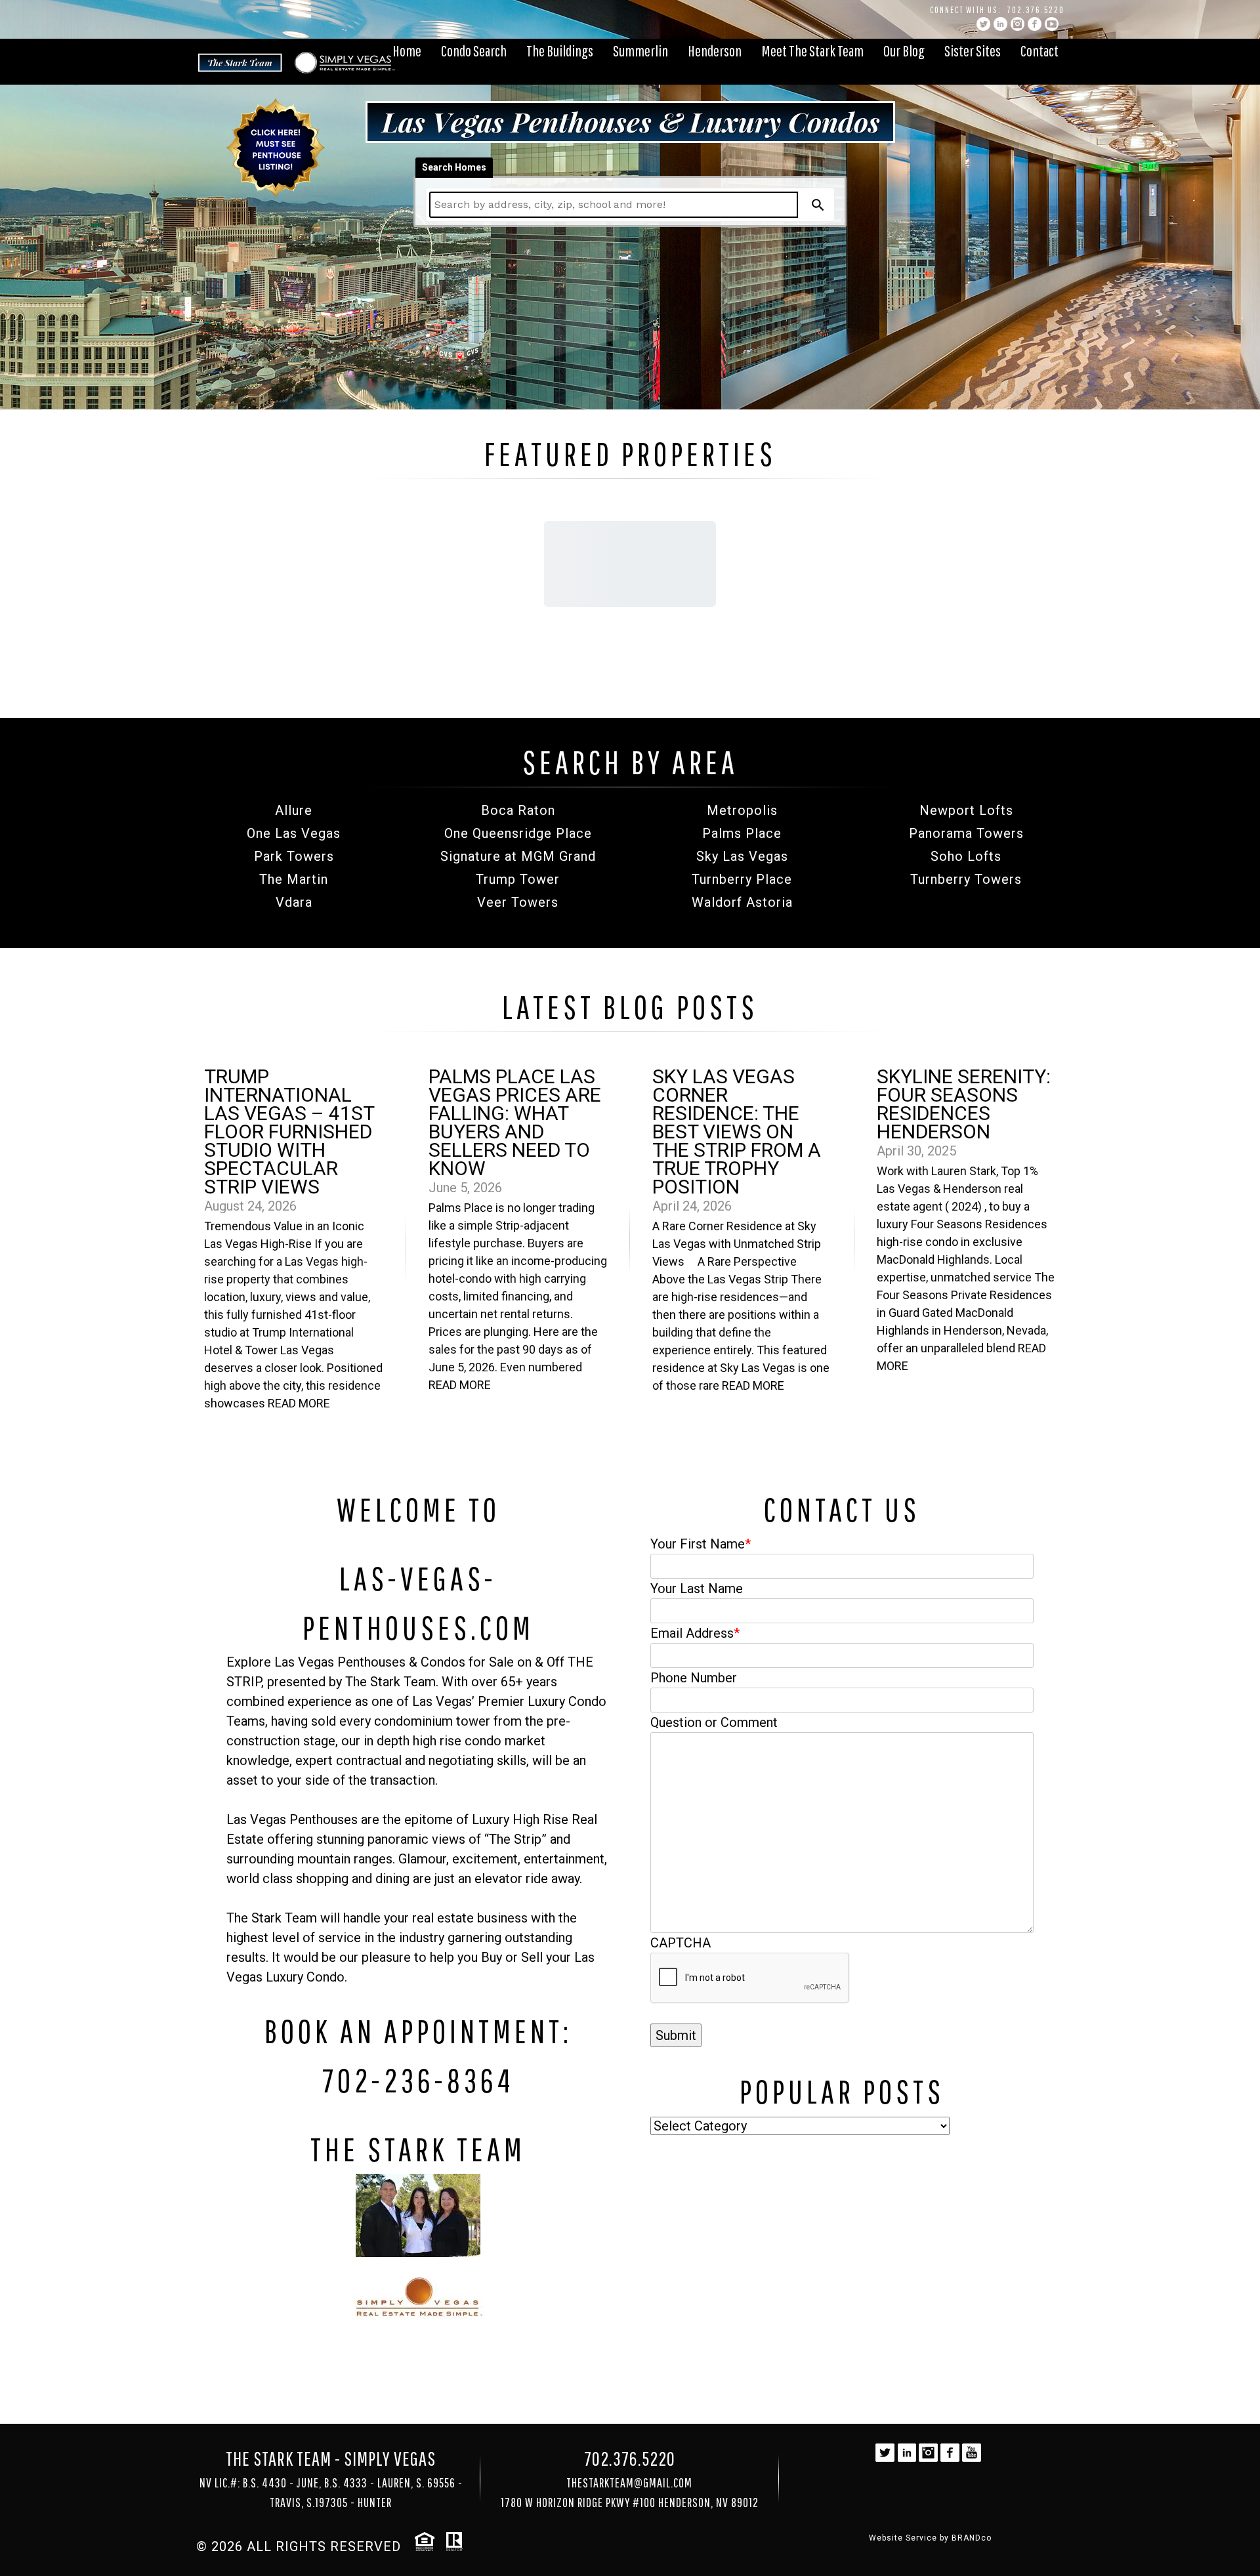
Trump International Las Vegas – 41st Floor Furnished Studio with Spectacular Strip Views (289, 1132)
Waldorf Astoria (742, 902)
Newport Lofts (966, 810)
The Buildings (560, 51)
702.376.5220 (1036, 10)
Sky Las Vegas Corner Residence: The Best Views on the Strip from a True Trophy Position (737, 1132)
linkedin (1000, 24)
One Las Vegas (294, 833)
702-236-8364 (418, 2080)
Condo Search (474, 51)
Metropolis (742, 810)
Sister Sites (973, 51)
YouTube (1052, 24)
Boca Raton (518, 810)
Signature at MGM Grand (518, 856)
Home (407, 51)
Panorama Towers (966, 833)
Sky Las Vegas (742, 856)
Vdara (294, 902)
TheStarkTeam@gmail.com (629, 2483)
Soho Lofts (966, 856)
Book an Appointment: (418, 2031)
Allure (294, 810)
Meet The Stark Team (812, 51)
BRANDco (972, 2538)
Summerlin (640, 51)
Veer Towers (518, 902)
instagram (1018, 24)
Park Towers (294, 856)
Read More (299, 1403)
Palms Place (742, 833)
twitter (983, 24)
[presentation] (750, 1978)
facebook (1035, 24)
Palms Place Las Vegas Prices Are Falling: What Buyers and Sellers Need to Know (515, 1122)
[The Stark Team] (418, 2215)
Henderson (715, 51)
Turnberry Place (742, 879)
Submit (676, 2035)
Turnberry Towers (966, 879)
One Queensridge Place (518, 833)
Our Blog (904, 51)
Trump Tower (518, 879)
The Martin (294, 879)
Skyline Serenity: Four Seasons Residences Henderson (964, 1104)
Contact (1039, 51)
